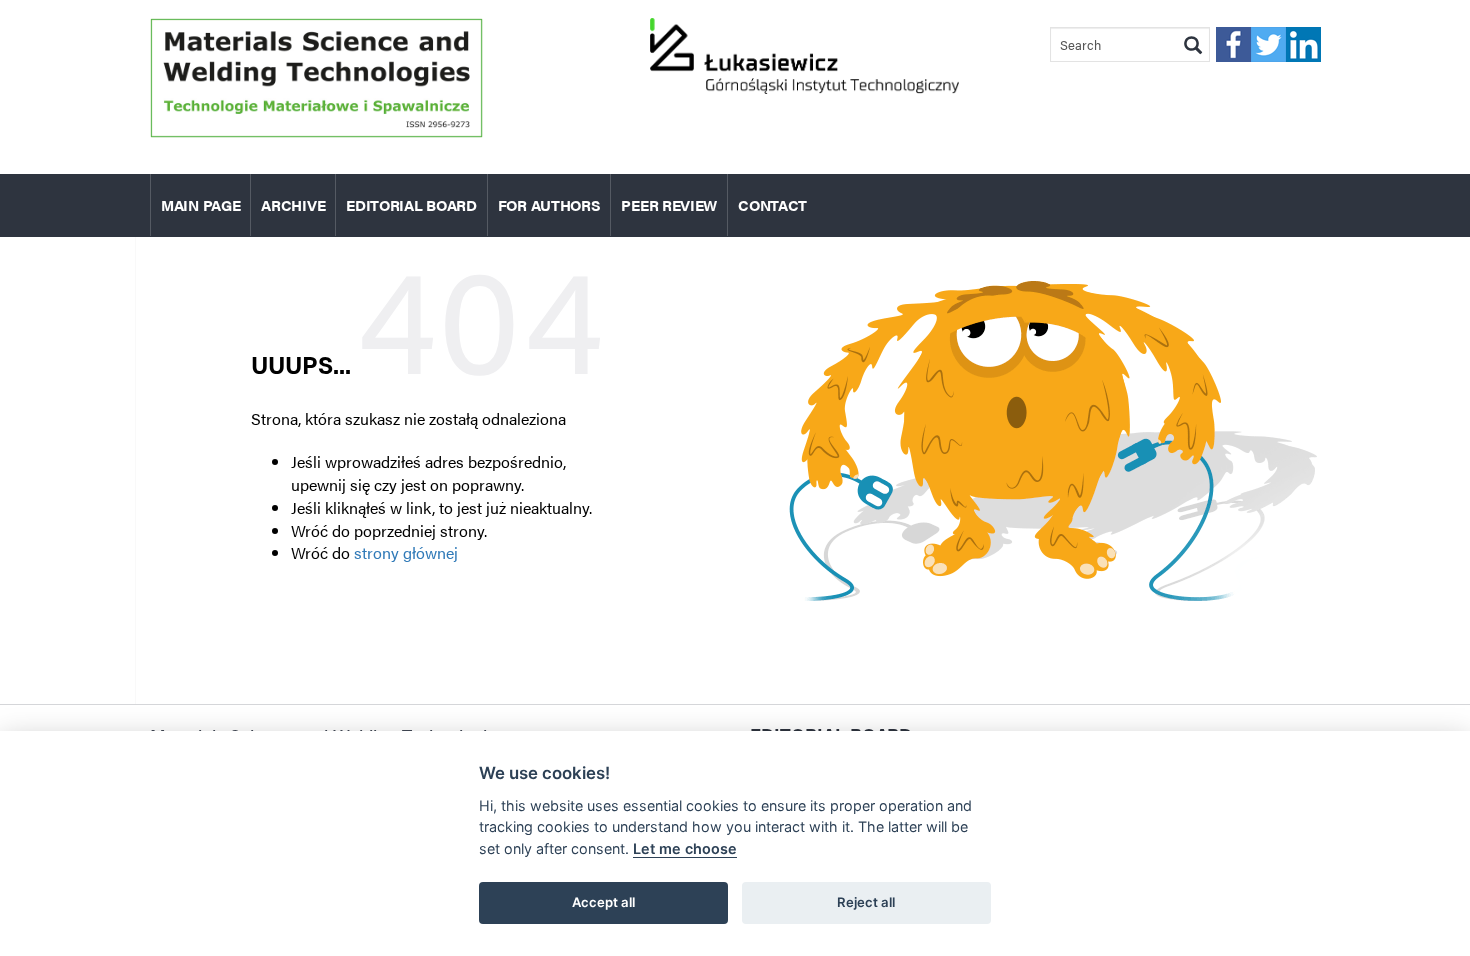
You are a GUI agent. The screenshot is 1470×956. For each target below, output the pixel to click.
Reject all (866, 902)
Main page (200, 204)
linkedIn (1303, 44)
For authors (549, 204)
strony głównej (406, 552)
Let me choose (685, 848)
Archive (293, 204)
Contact (772, 204)
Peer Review (669, 204)
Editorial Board (411, 204)
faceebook (1233, 44)
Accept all (603, 902)
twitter (1268, 44)
